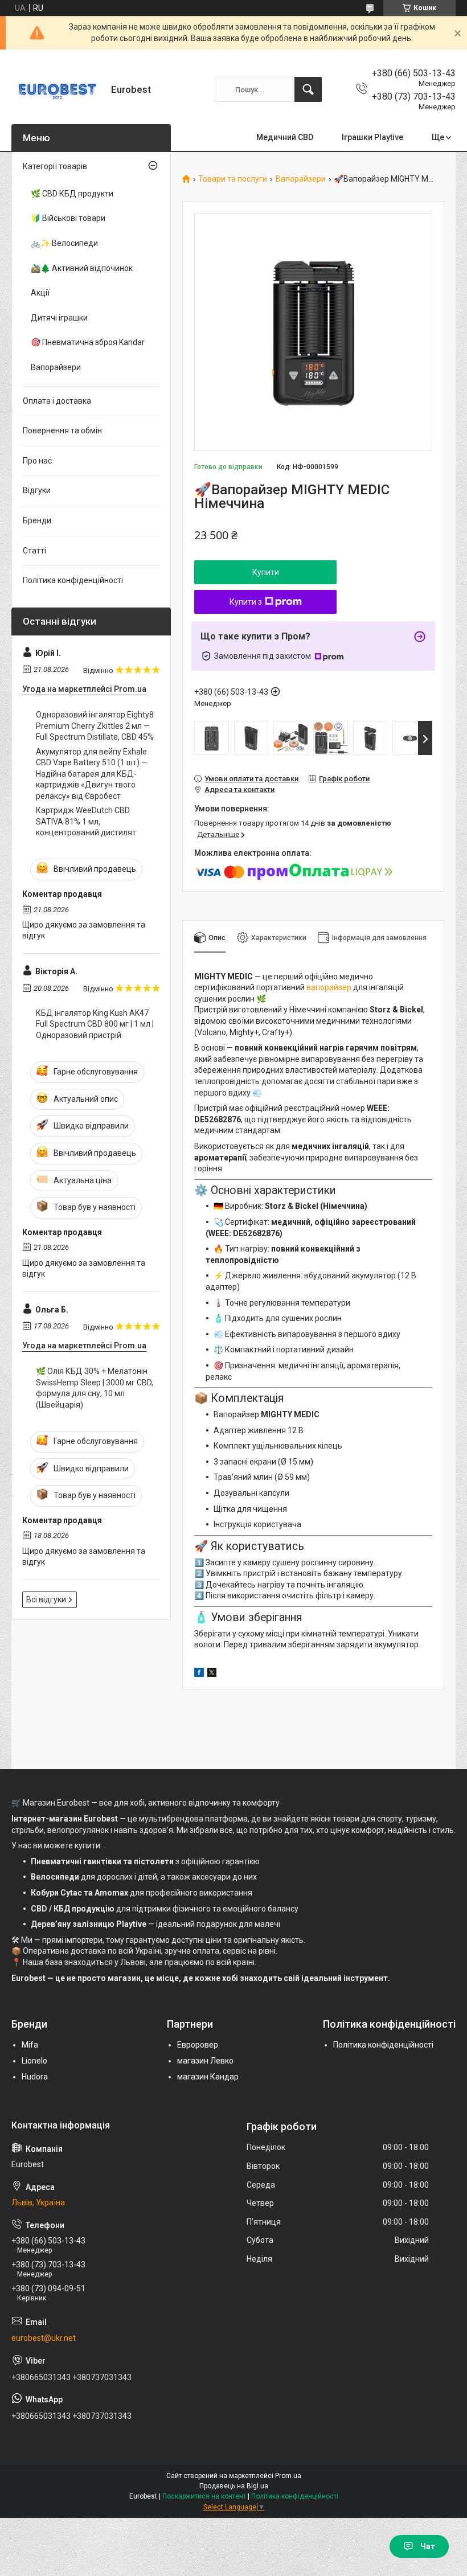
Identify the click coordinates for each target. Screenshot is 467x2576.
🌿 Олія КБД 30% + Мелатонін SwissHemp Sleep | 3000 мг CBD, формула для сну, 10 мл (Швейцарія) (95, 1388)
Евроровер (198, 2045)
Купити (266, 572)
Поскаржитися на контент (204, 2496)
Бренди (37, 520)
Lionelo (34, 2061)
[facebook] (199, 1674)
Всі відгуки (46, 1599)
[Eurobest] (57, 89)
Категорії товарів (55, 166)
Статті (34, 551)
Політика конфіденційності (73, 580)
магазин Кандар (208, 2077)
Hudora (35, 2077)
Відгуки (37, 490)
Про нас (37, 461)
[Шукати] (308, 89)
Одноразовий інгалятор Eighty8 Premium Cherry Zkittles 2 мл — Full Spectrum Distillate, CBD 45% (95, 726)
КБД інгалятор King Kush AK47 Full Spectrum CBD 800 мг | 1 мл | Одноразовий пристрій (95, 1024)
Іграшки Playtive (372, 137)
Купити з (246, 602)
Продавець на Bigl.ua (234, 2486)
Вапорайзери (301, 179)
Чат (428, 2546)
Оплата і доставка (57, 401)
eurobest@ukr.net (44, 2338)
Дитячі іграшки (59, 318)
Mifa (30, 2045)
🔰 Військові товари (68, 218)
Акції (40, 293)
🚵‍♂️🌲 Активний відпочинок (82, 268)
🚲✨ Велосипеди (64, 243)
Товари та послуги (233, 179)
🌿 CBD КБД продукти (72, 194)
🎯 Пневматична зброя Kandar (88, 342)
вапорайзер (329, 987)
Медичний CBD (285, 137)
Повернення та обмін (62, 430)
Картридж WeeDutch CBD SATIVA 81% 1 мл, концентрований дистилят (86, 821)
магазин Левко (205, 2061)
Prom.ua (288, 2476)
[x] (212, 1674)
